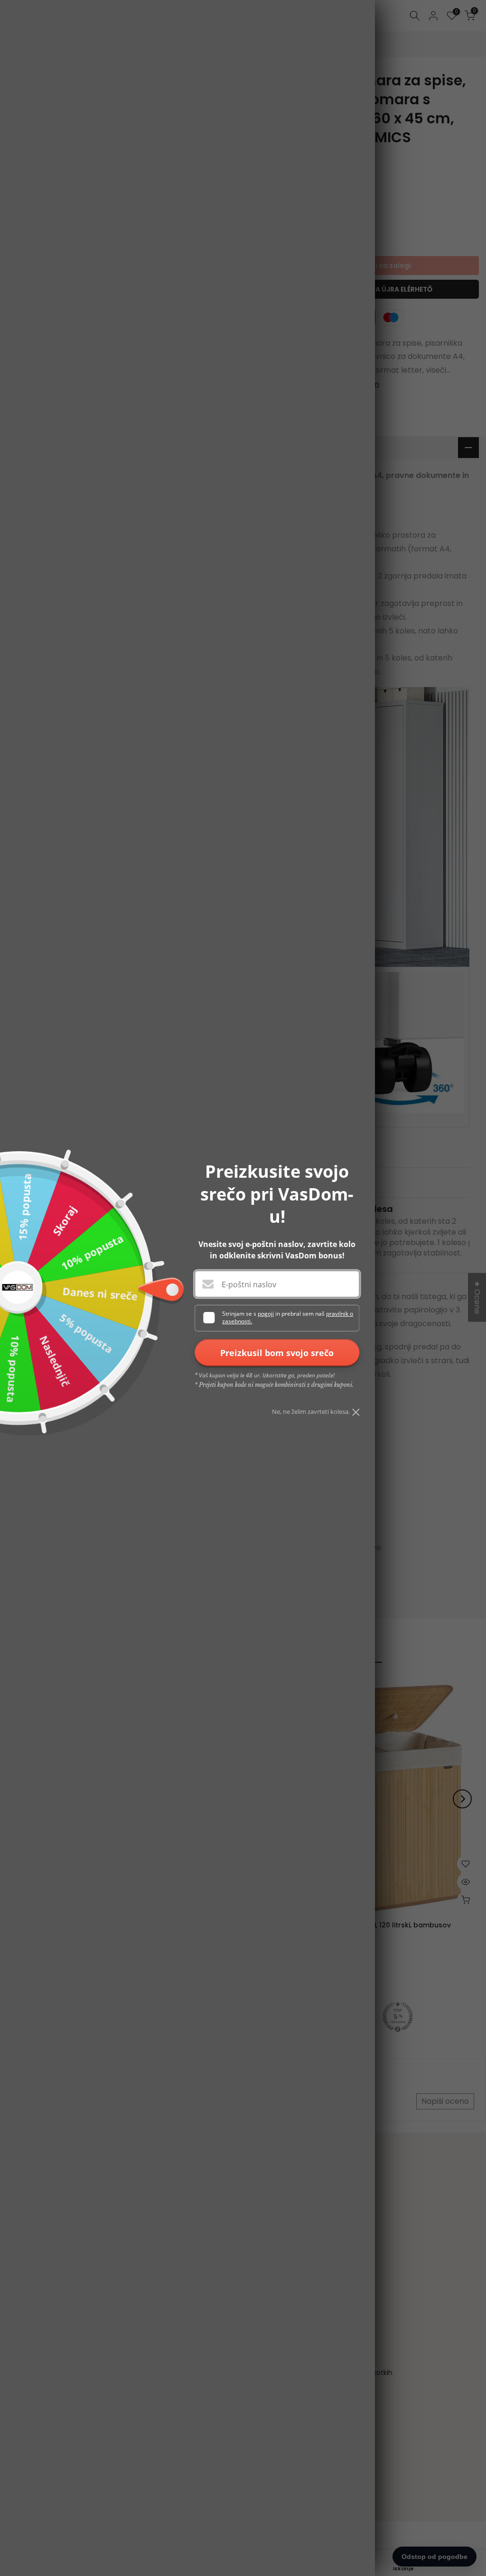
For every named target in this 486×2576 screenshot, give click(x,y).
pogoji (266, 1314)
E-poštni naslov (249, 1284)
